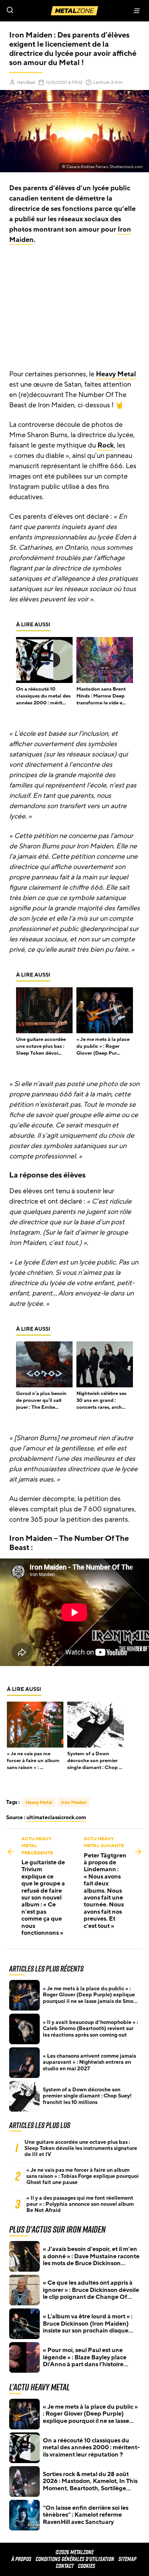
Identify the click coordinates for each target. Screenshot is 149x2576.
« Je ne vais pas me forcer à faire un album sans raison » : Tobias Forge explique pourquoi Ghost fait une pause (83, 2176)
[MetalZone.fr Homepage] (74, 11)
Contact (65, 2566)
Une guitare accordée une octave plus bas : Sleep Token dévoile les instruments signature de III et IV (81, 2148)
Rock (106, 445)
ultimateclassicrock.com (56, 1817)
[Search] (37, 11)
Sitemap (127, 2559)
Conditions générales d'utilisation (75, 2559)
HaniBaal (26, 82)
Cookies (87, 2566)
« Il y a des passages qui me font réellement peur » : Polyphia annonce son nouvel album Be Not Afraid (80, 2204)
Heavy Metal (116, 374)
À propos (21, 2559)
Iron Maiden (74, 1802)
